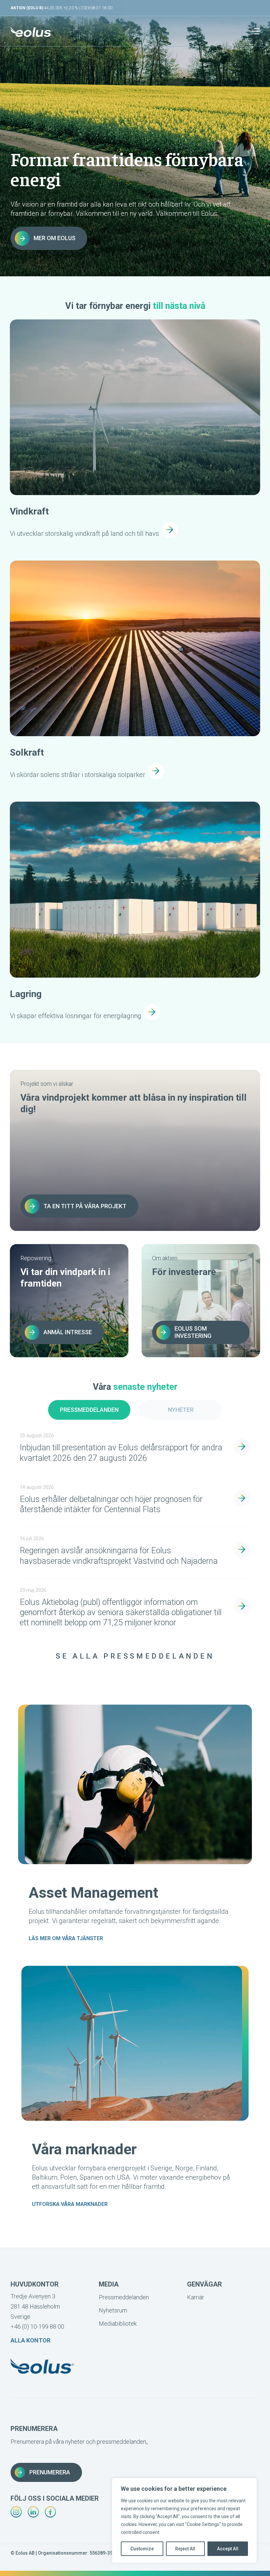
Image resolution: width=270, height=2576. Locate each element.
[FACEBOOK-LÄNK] (50, 2512)
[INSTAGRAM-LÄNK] (16, 2512)
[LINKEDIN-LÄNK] (33, 2512)
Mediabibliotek (118, 2324)
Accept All (228, 2549)
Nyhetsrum (113, 2310)
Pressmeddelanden (89, 1410)
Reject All (185, 2549)
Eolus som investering (193, 1332)
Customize (142, 2549)
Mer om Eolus (54, 238)
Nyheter (181, 1410)
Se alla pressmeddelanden (135, 1656)
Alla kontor (30, 2340)
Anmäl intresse (68, 1332)
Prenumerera (50, 2472)
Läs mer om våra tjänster (66, 1938)
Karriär (196, 2297)
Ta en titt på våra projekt (85, 1206)
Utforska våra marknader (70, 2204)
